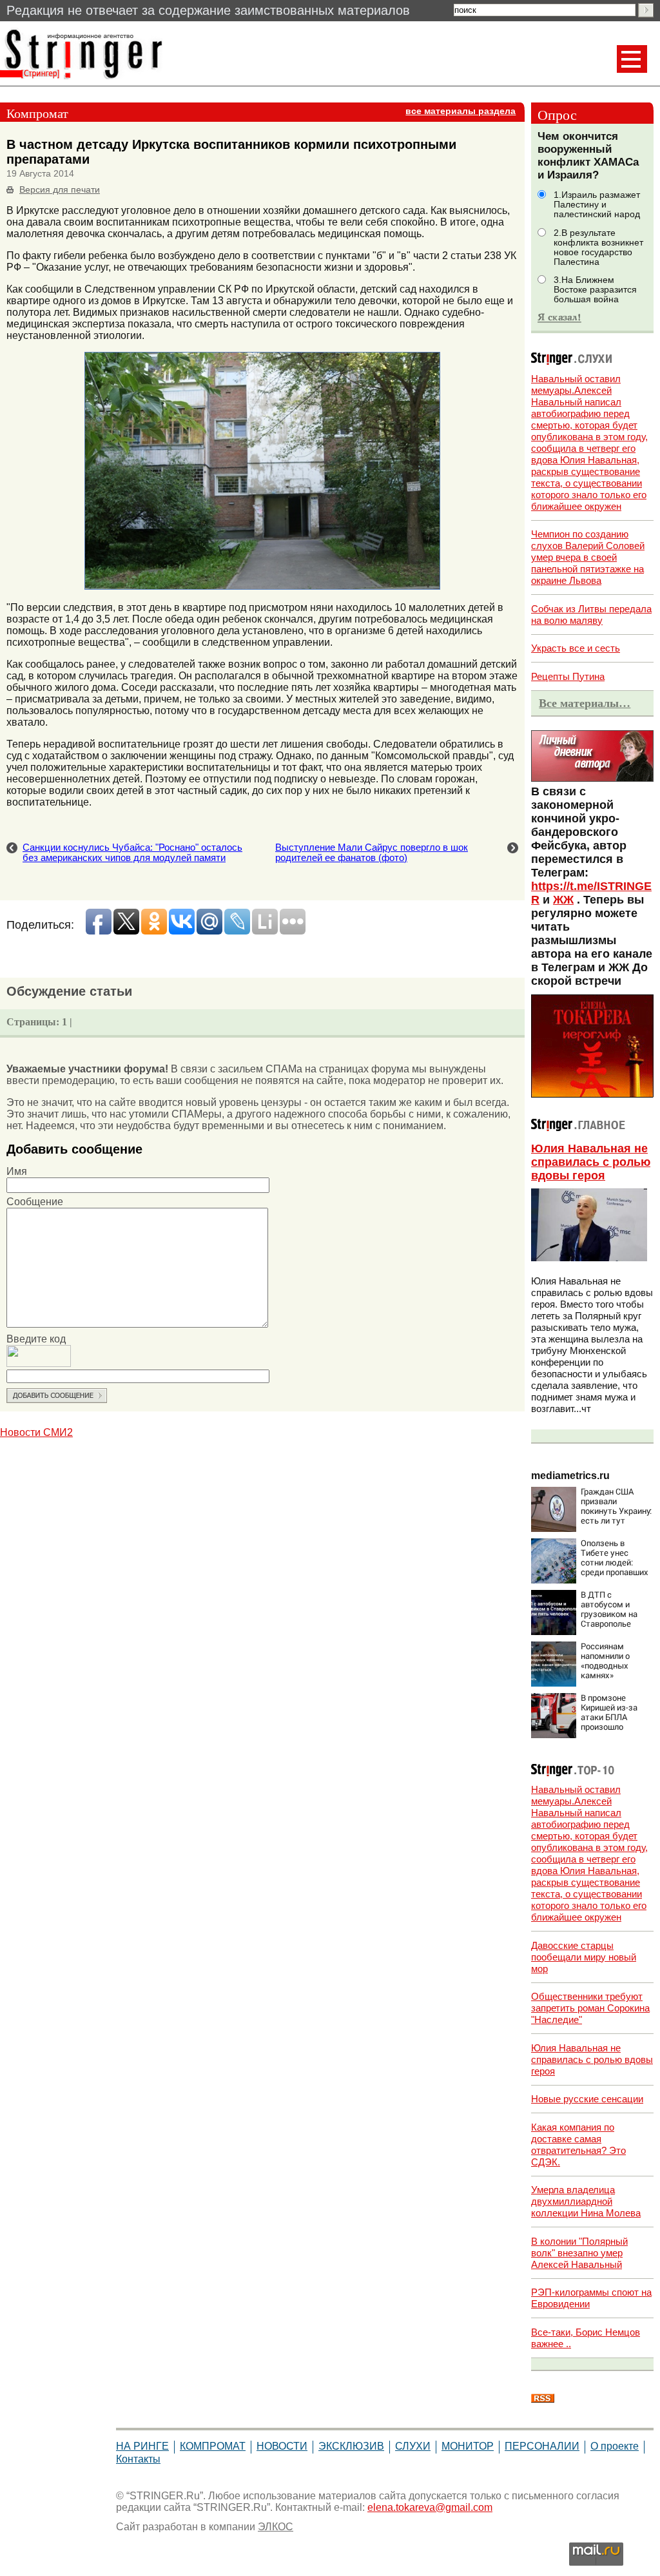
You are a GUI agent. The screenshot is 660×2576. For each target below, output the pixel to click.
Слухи (413, 2446)
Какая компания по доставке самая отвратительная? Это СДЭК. (578, 2145)
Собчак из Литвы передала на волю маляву (591, 615)
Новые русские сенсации (587, 2099)
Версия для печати (60, 190)
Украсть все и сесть (576, 648)
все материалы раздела (461, 111)
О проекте (615, 2446)
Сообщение (35, 1202)
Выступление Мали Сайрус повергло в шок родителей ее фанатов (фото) (372, 853)
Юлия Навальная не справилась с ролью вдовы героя (591, 1162)
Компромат (213, 2446)
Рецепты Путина (568, 676)
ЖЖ (563, 900)
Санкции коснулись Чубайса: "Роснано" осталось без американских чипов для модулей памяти (132, 853)
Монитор (468, 2446)
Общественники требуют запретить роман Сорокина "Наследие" (590, 2008)
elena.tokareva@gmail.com (430, 2507)
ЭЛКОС (276, 2527)
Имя (17, 1171)
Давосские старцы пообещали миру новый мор (584, 1957)
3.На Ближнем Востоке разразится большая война (595, 290)
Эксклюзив (351, 2446)
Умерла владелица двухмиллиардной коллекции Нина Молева (586, 2201)
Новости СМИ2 (36, 1432)
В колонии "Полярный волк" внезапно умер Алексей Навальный (579, 2253)
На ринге (142, 2446)
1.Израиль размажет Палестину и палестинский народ (597, 205)
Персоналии (542, 2446)
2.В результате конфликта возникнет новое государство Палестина (598, 247)
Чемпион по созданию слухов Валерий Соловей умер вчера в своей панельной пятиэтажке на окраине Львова (588, 557)
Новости (282, 2446)
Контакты (138, 2459)
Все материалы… (585, 703)
